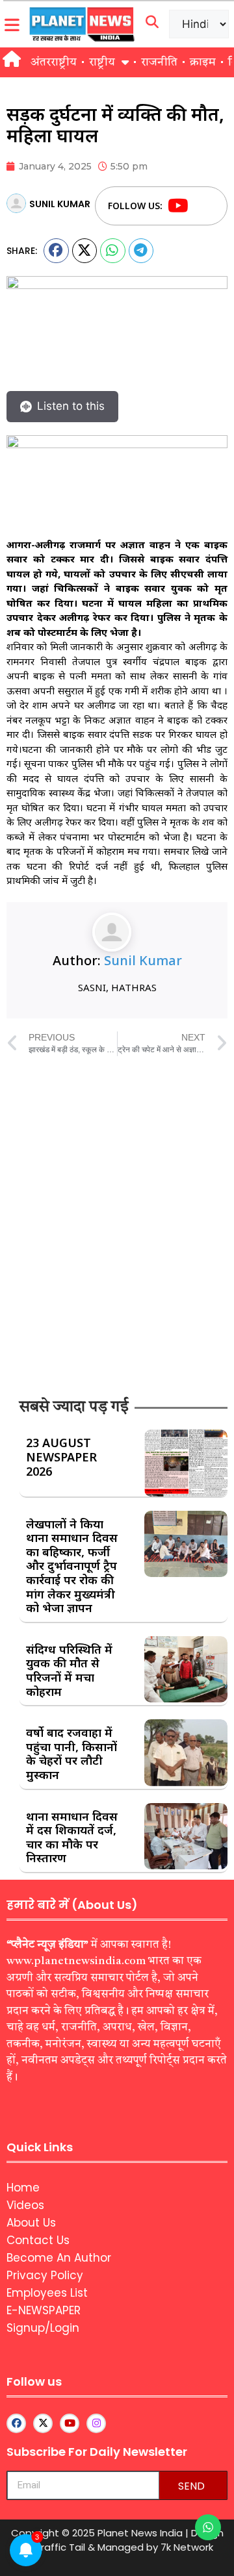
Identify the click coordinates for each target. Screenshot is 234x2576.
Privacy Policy (45, 2275)
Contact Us (38, 2240)
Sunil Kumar (143, 960)
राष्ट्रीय (102, 62)
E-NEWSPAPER (44, 2310)
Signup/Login (43, 2328)
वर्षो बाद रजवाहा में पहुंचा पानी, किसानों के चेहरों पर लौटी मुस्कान (71, 1753)
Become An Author (59, 2258)
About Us (31, 2223)
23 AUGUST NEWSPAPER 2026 (61, 1457)
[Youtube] (178, 206)
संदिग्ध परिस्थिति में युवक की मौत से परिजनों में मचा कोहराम (69, 1670)
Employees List (47, 2293)
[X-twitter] (43, 2423)
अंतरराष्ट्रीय (54, 62)
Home (23, 2188)
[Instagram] (96, 2423)
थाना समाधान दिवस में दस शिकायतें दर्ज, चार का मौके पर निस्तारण (72, 1837)
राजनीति (159, 62)
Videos (25, 2205)
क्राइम (203, 62)
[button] (56, 251)
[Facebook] (203, 206)
